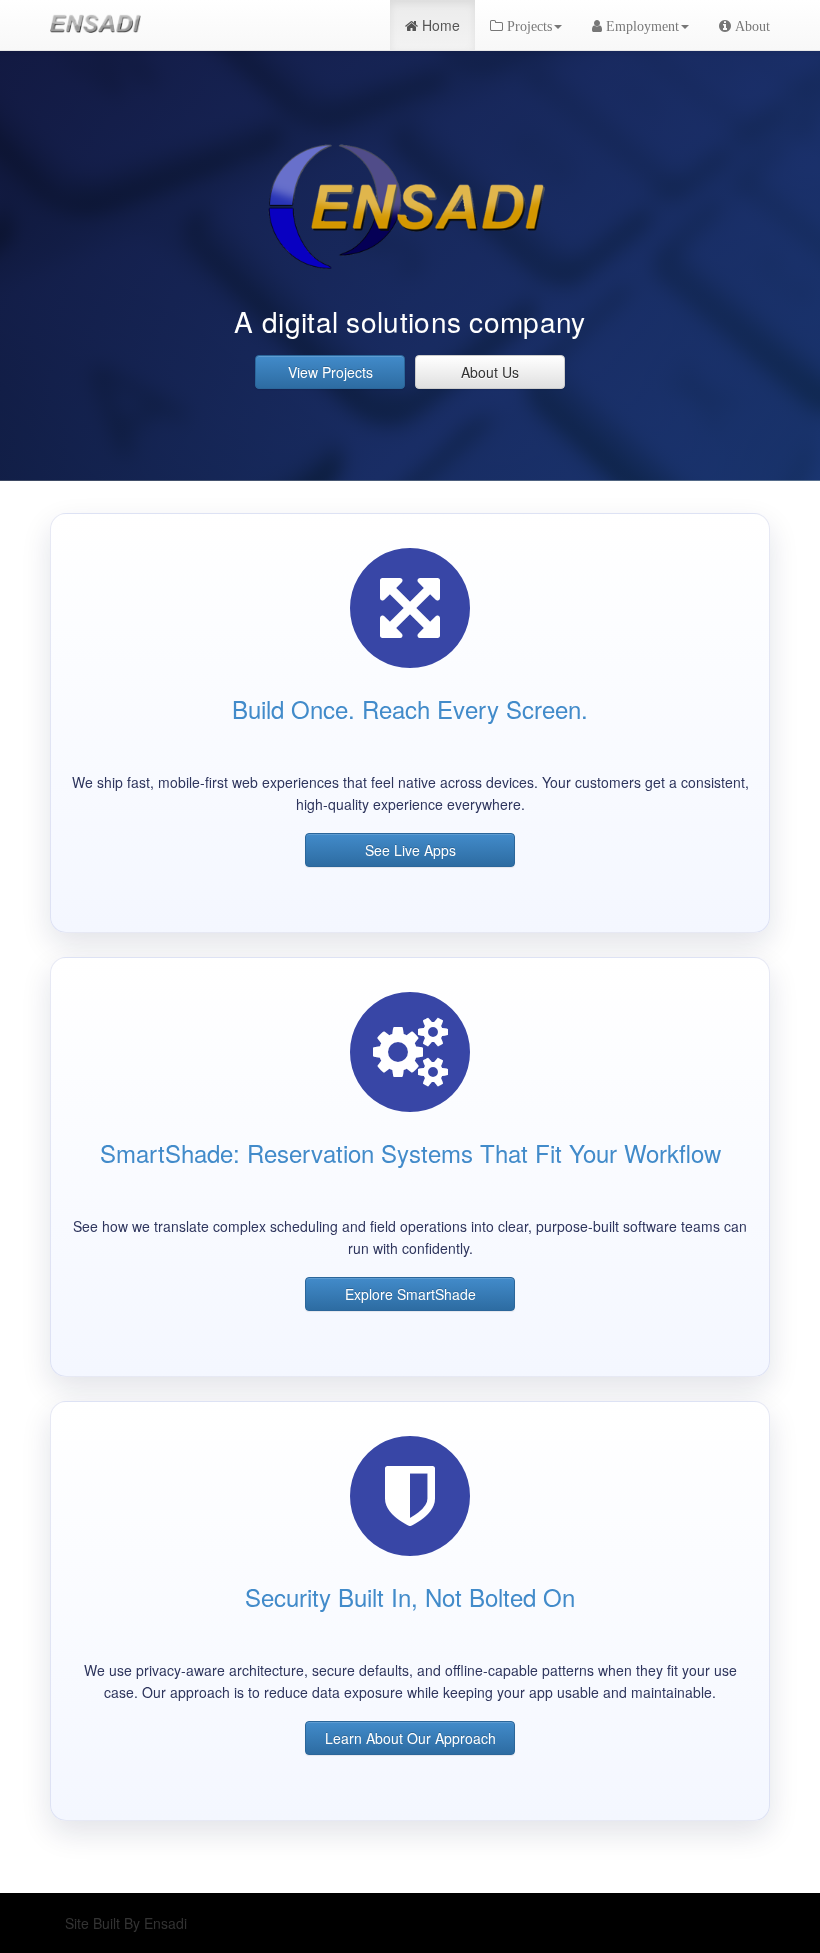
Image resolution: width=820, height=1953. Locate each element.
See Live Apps (410, 850)
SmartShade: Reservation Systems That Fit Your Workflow (410, 1152)
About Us (490, 372)
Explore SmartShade (410, 1294)
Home (439, 25)
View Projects (330, 372)
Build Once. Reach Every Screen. (410, 708)
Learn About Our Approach (410, 1738)
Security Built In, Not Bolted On (410, 1596)
